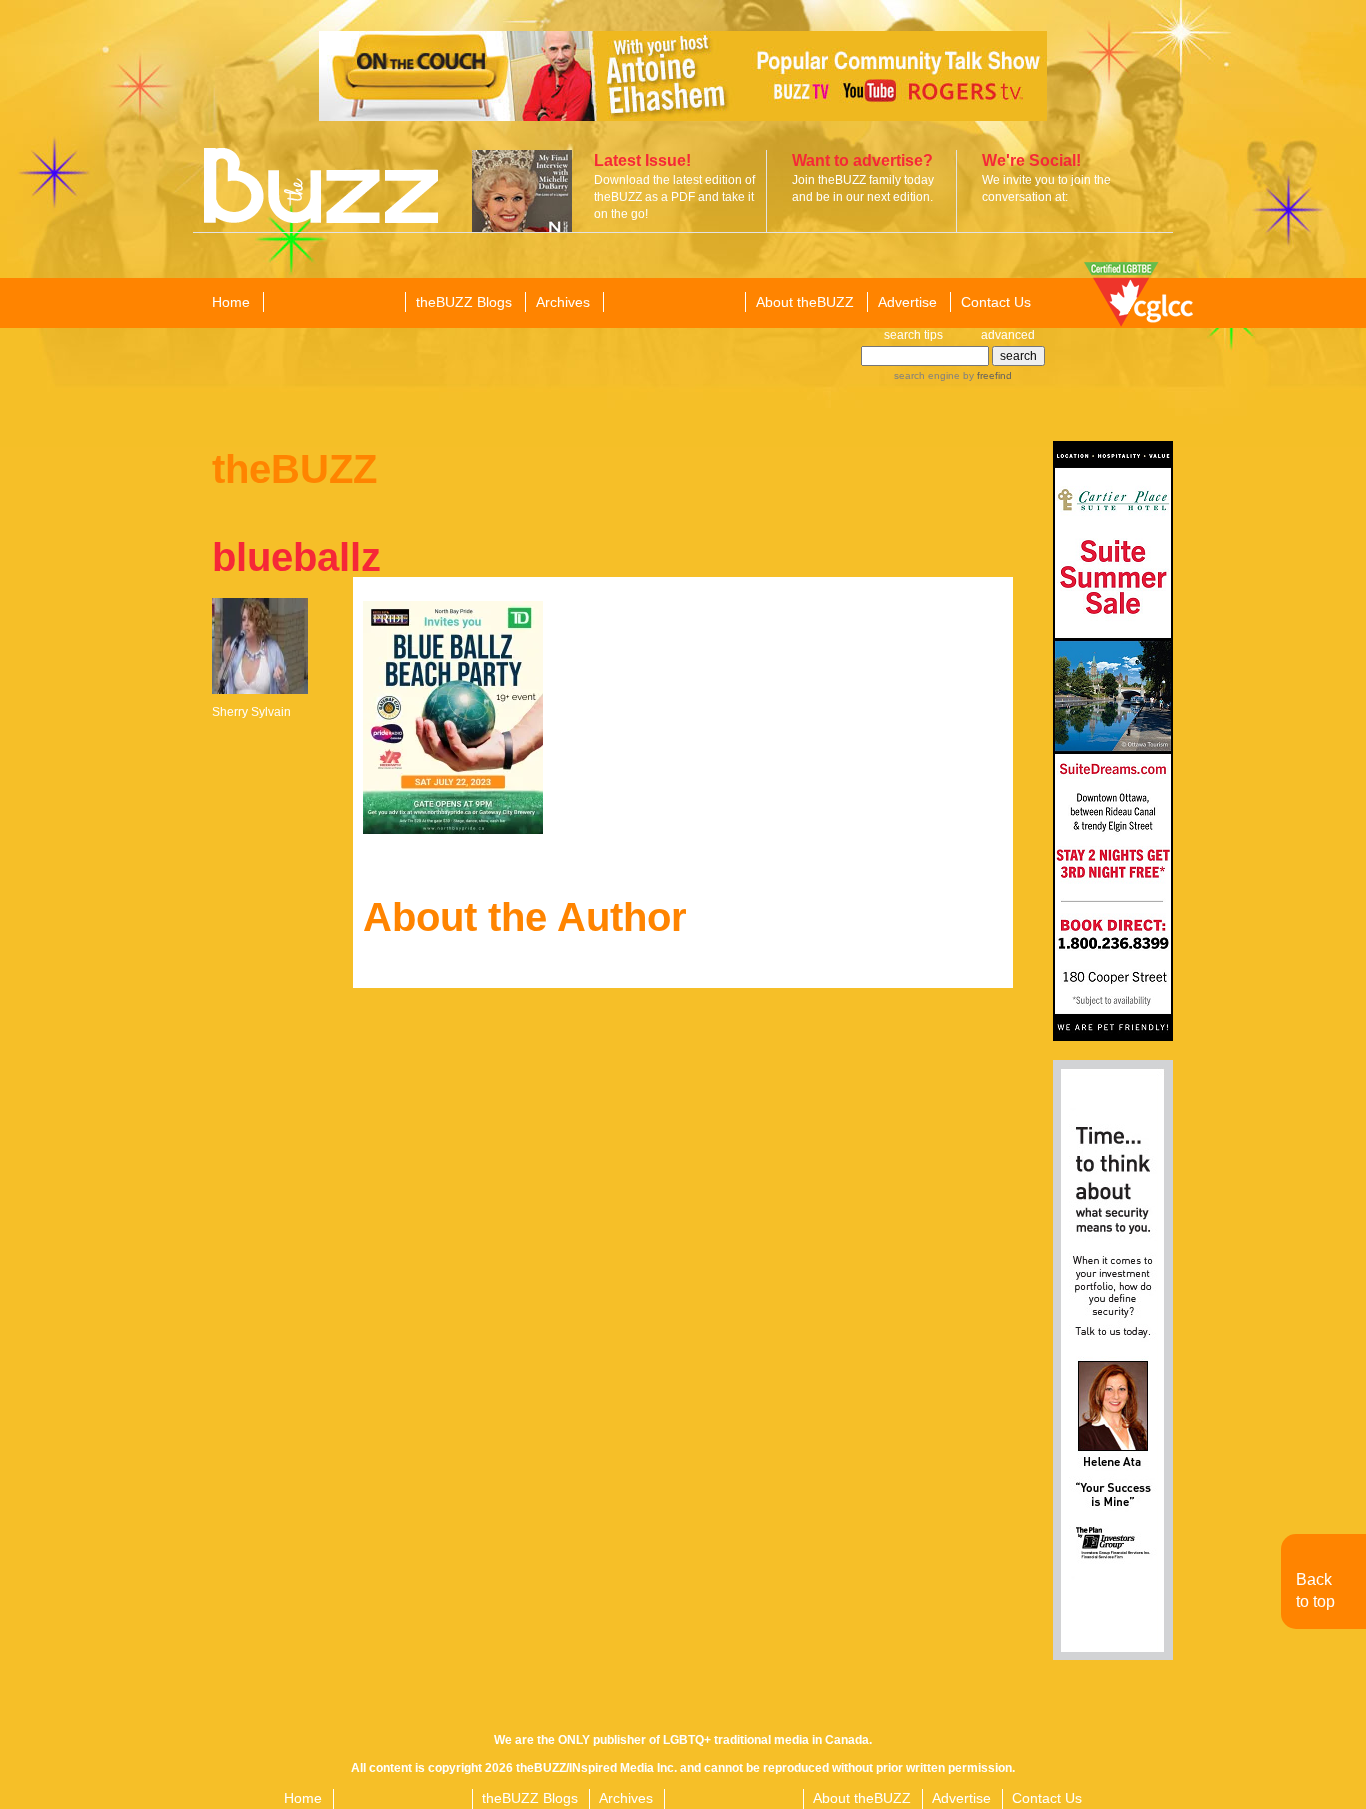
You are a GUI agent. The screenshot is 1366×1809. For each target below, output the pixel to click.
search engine (927, 375)
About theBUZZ (805, 302)
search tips (913, 335)
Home (231, 302)
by (986, 375)
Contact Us (996, 302)
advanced (1008, 335)
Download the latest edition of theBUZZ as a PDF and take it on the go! (674, 197)
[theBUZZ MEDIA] (673, 303)
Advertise (907, 302)
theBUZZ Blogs (464, 302)
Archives (563, 302)
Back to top (1315, 1590)
